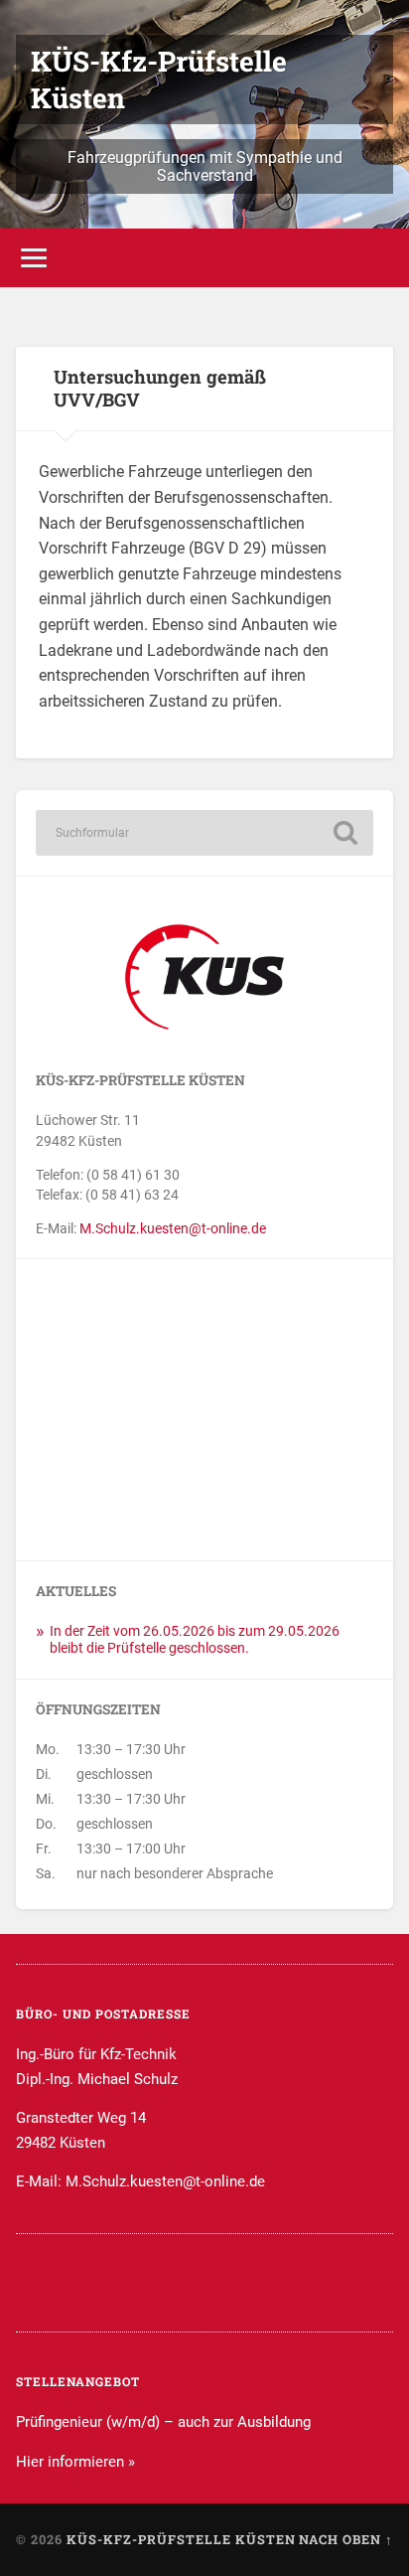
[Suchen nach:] (204, 833)
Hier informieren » (75, 2462)
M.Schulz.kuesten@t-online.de (173, 1228)
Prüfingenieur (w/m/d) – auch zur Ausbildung (163, 2422)
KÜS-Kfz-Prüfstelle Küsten (181, 2539)
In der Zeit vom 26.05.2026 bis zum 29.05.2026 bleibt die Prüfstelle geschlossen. (195, 1640)
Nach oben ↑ (346, 2539)
